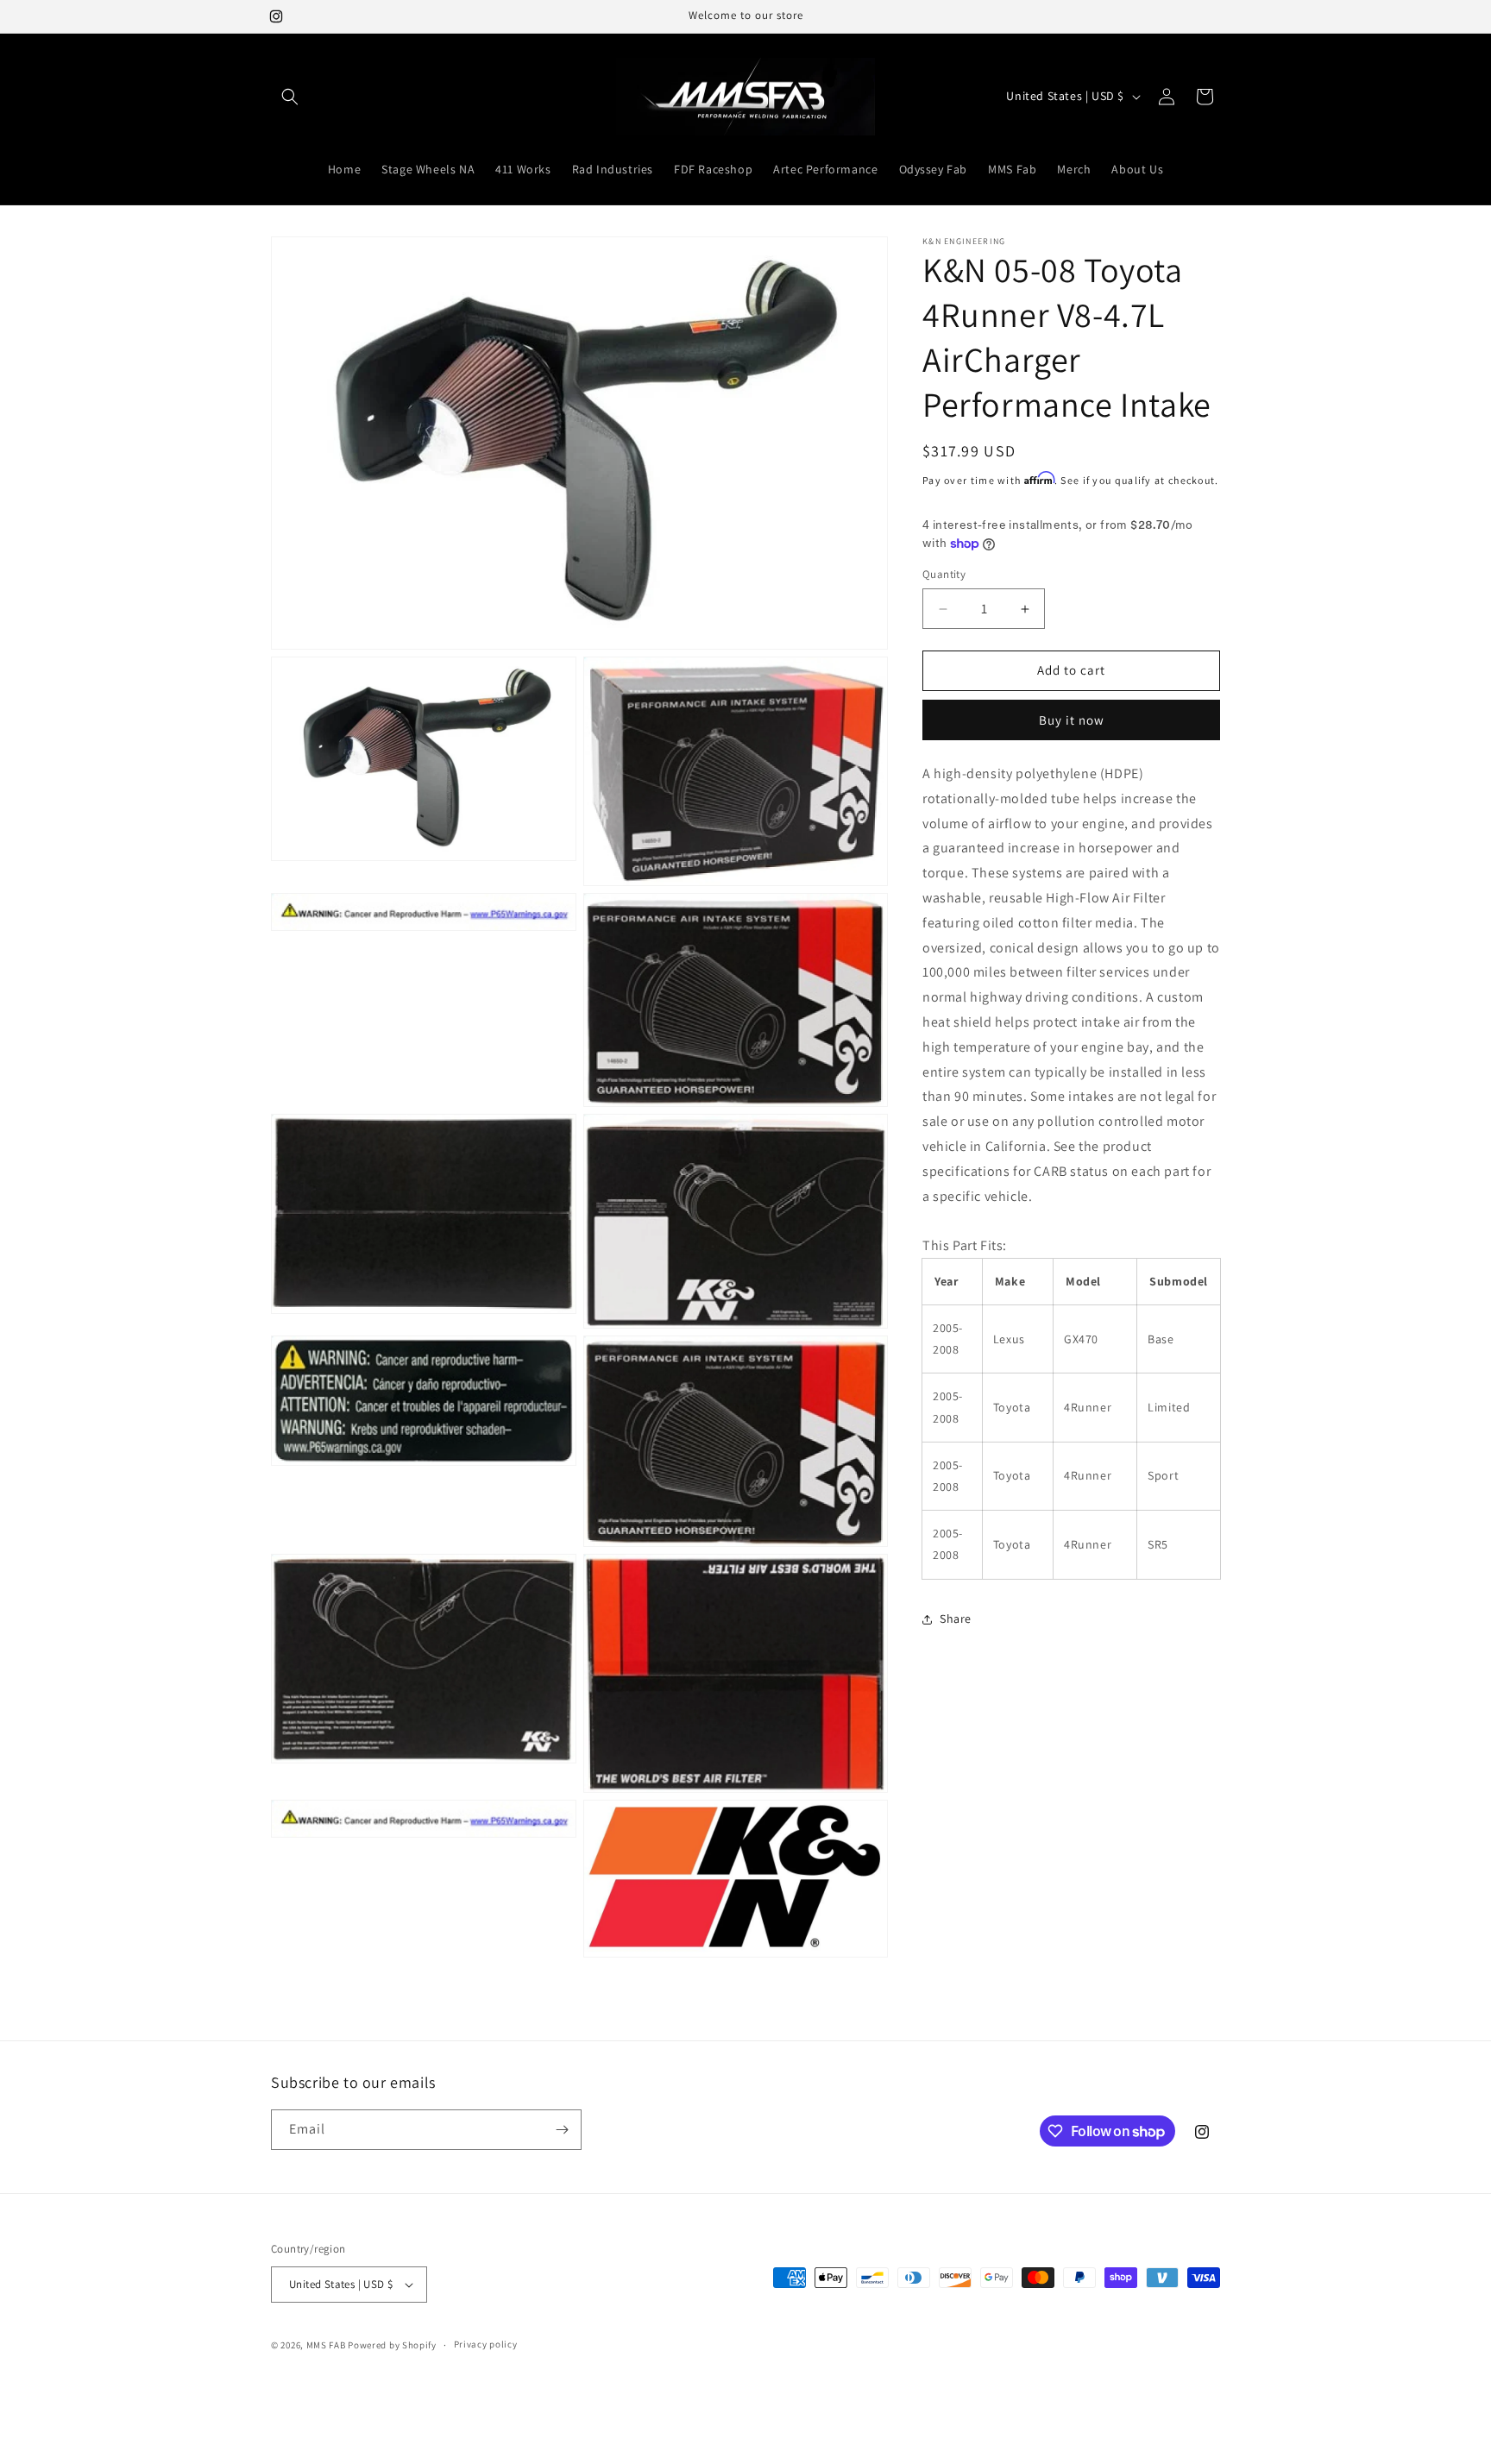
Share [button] (956, 1619)
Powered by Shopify (392, 2345)
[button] (290, 97)
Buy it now (1072, 720)
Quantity (944, 575)
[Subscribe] (562, 2130)
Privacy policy (486, 2344)
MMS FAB (326, 2345)
